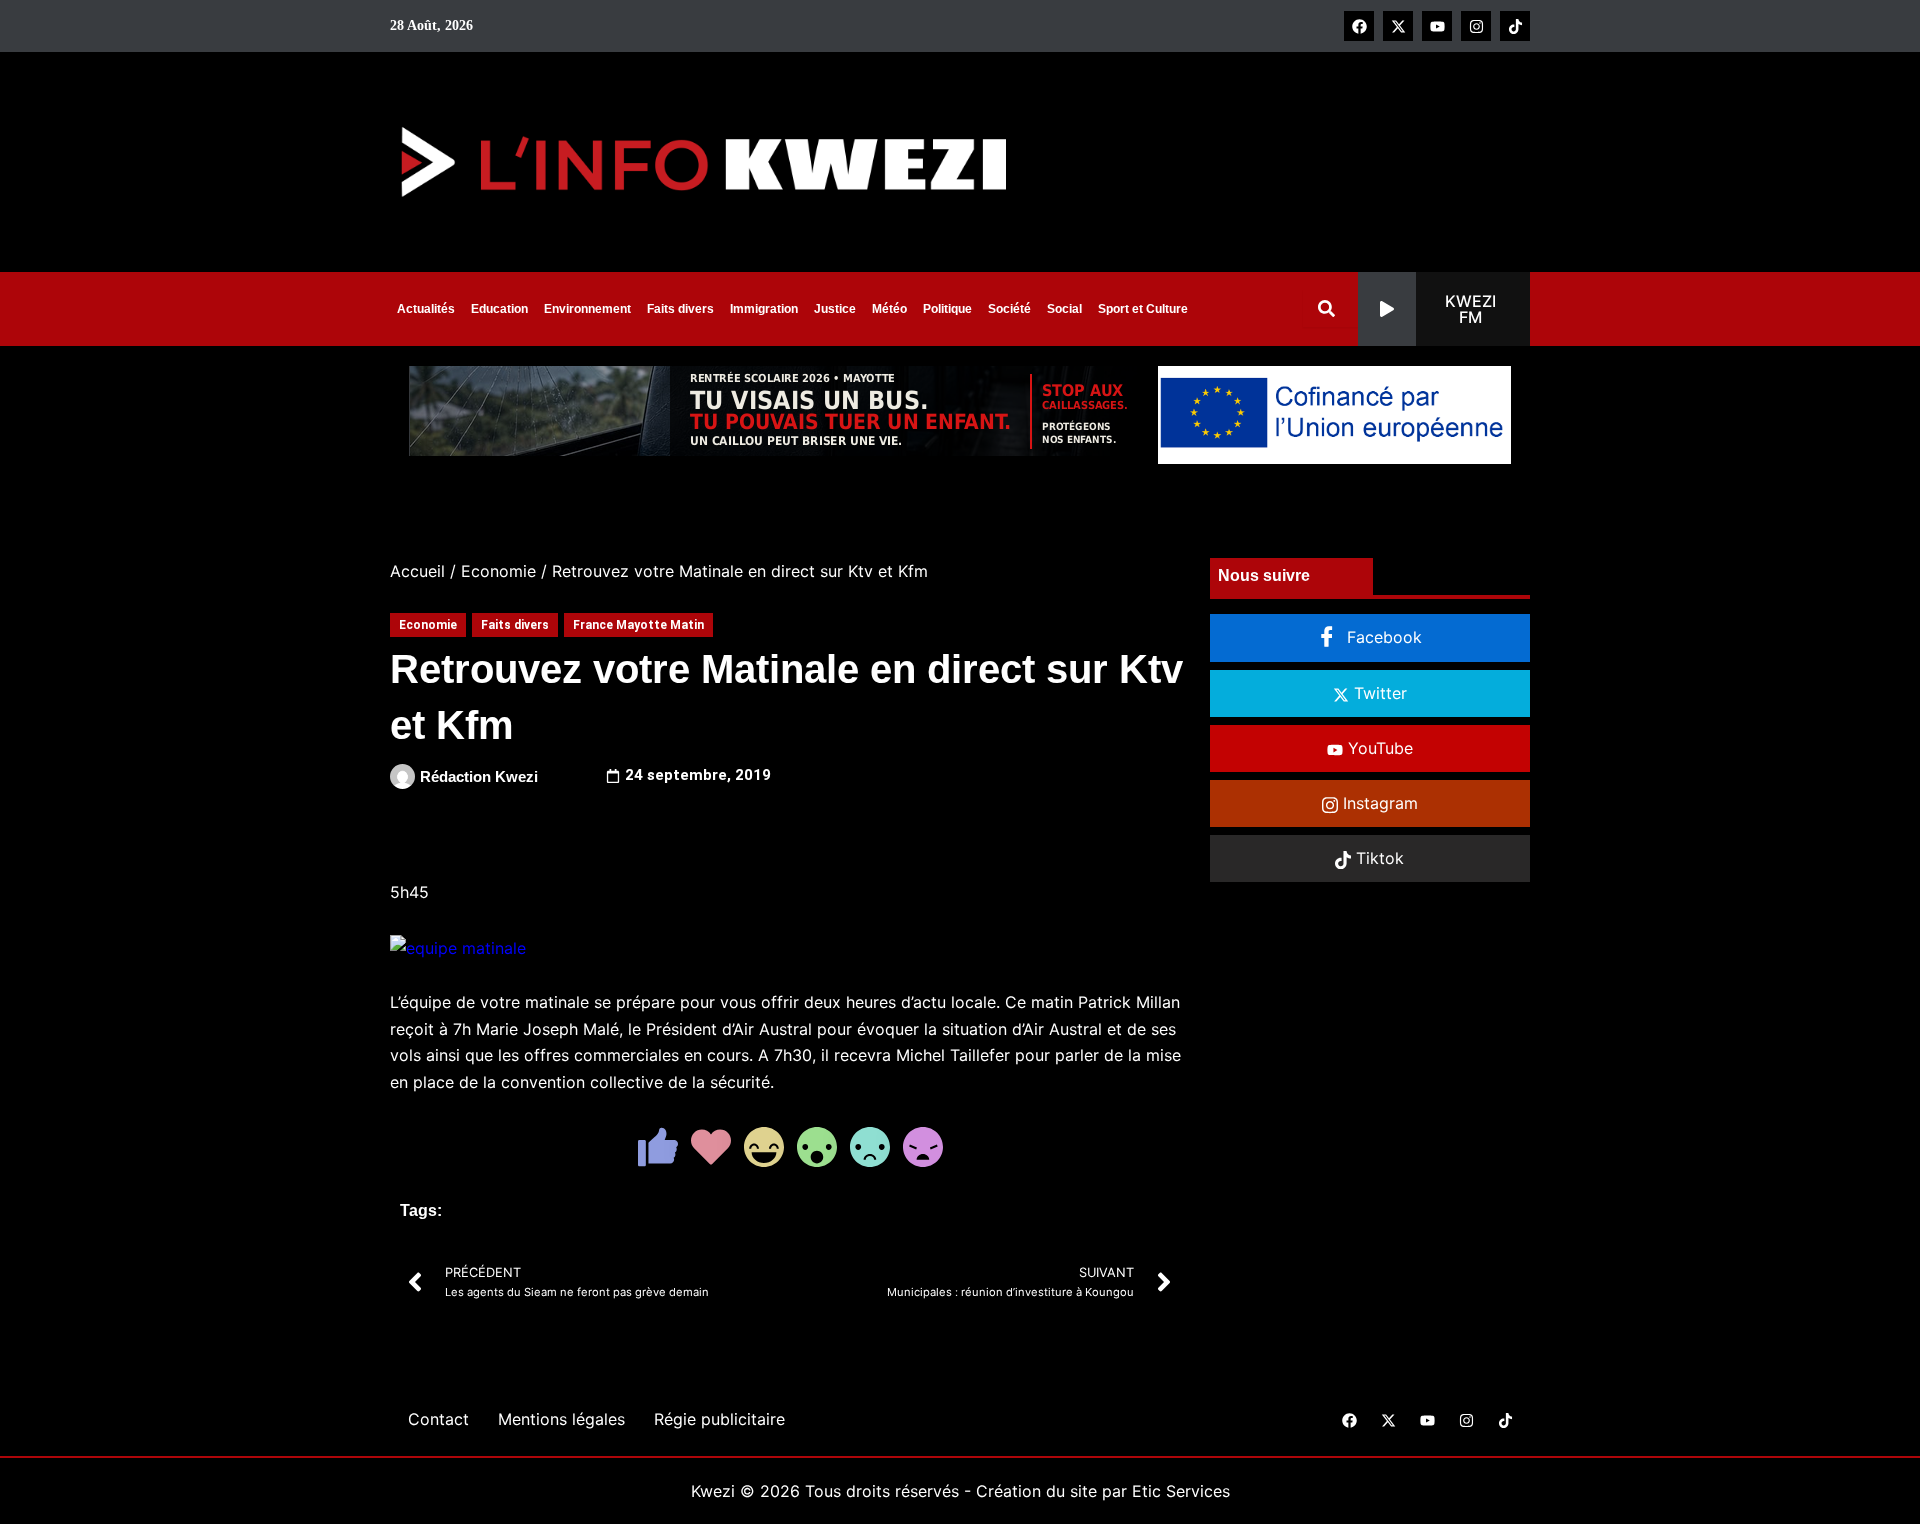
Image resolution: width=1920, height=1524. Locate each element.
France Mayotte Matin (638, 625)
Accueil (417, 571)
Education (499, 309)
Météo (889, 309)
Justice (835, 309)
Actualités (426, 309)
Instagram (1378, 803)
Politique (947, 309)
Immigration (764, 309)
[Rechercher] (1330, 308)
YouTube (1378, 748)
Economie (498, 571)
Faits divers (680, 309)
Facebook (1382, 637)
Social (1064, 309)
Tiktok (1377, 858)
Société (1009, 309)
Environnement (587, 309)
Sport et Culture (1143, 309)
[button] (1444, 309)
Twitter (1378, 693)
